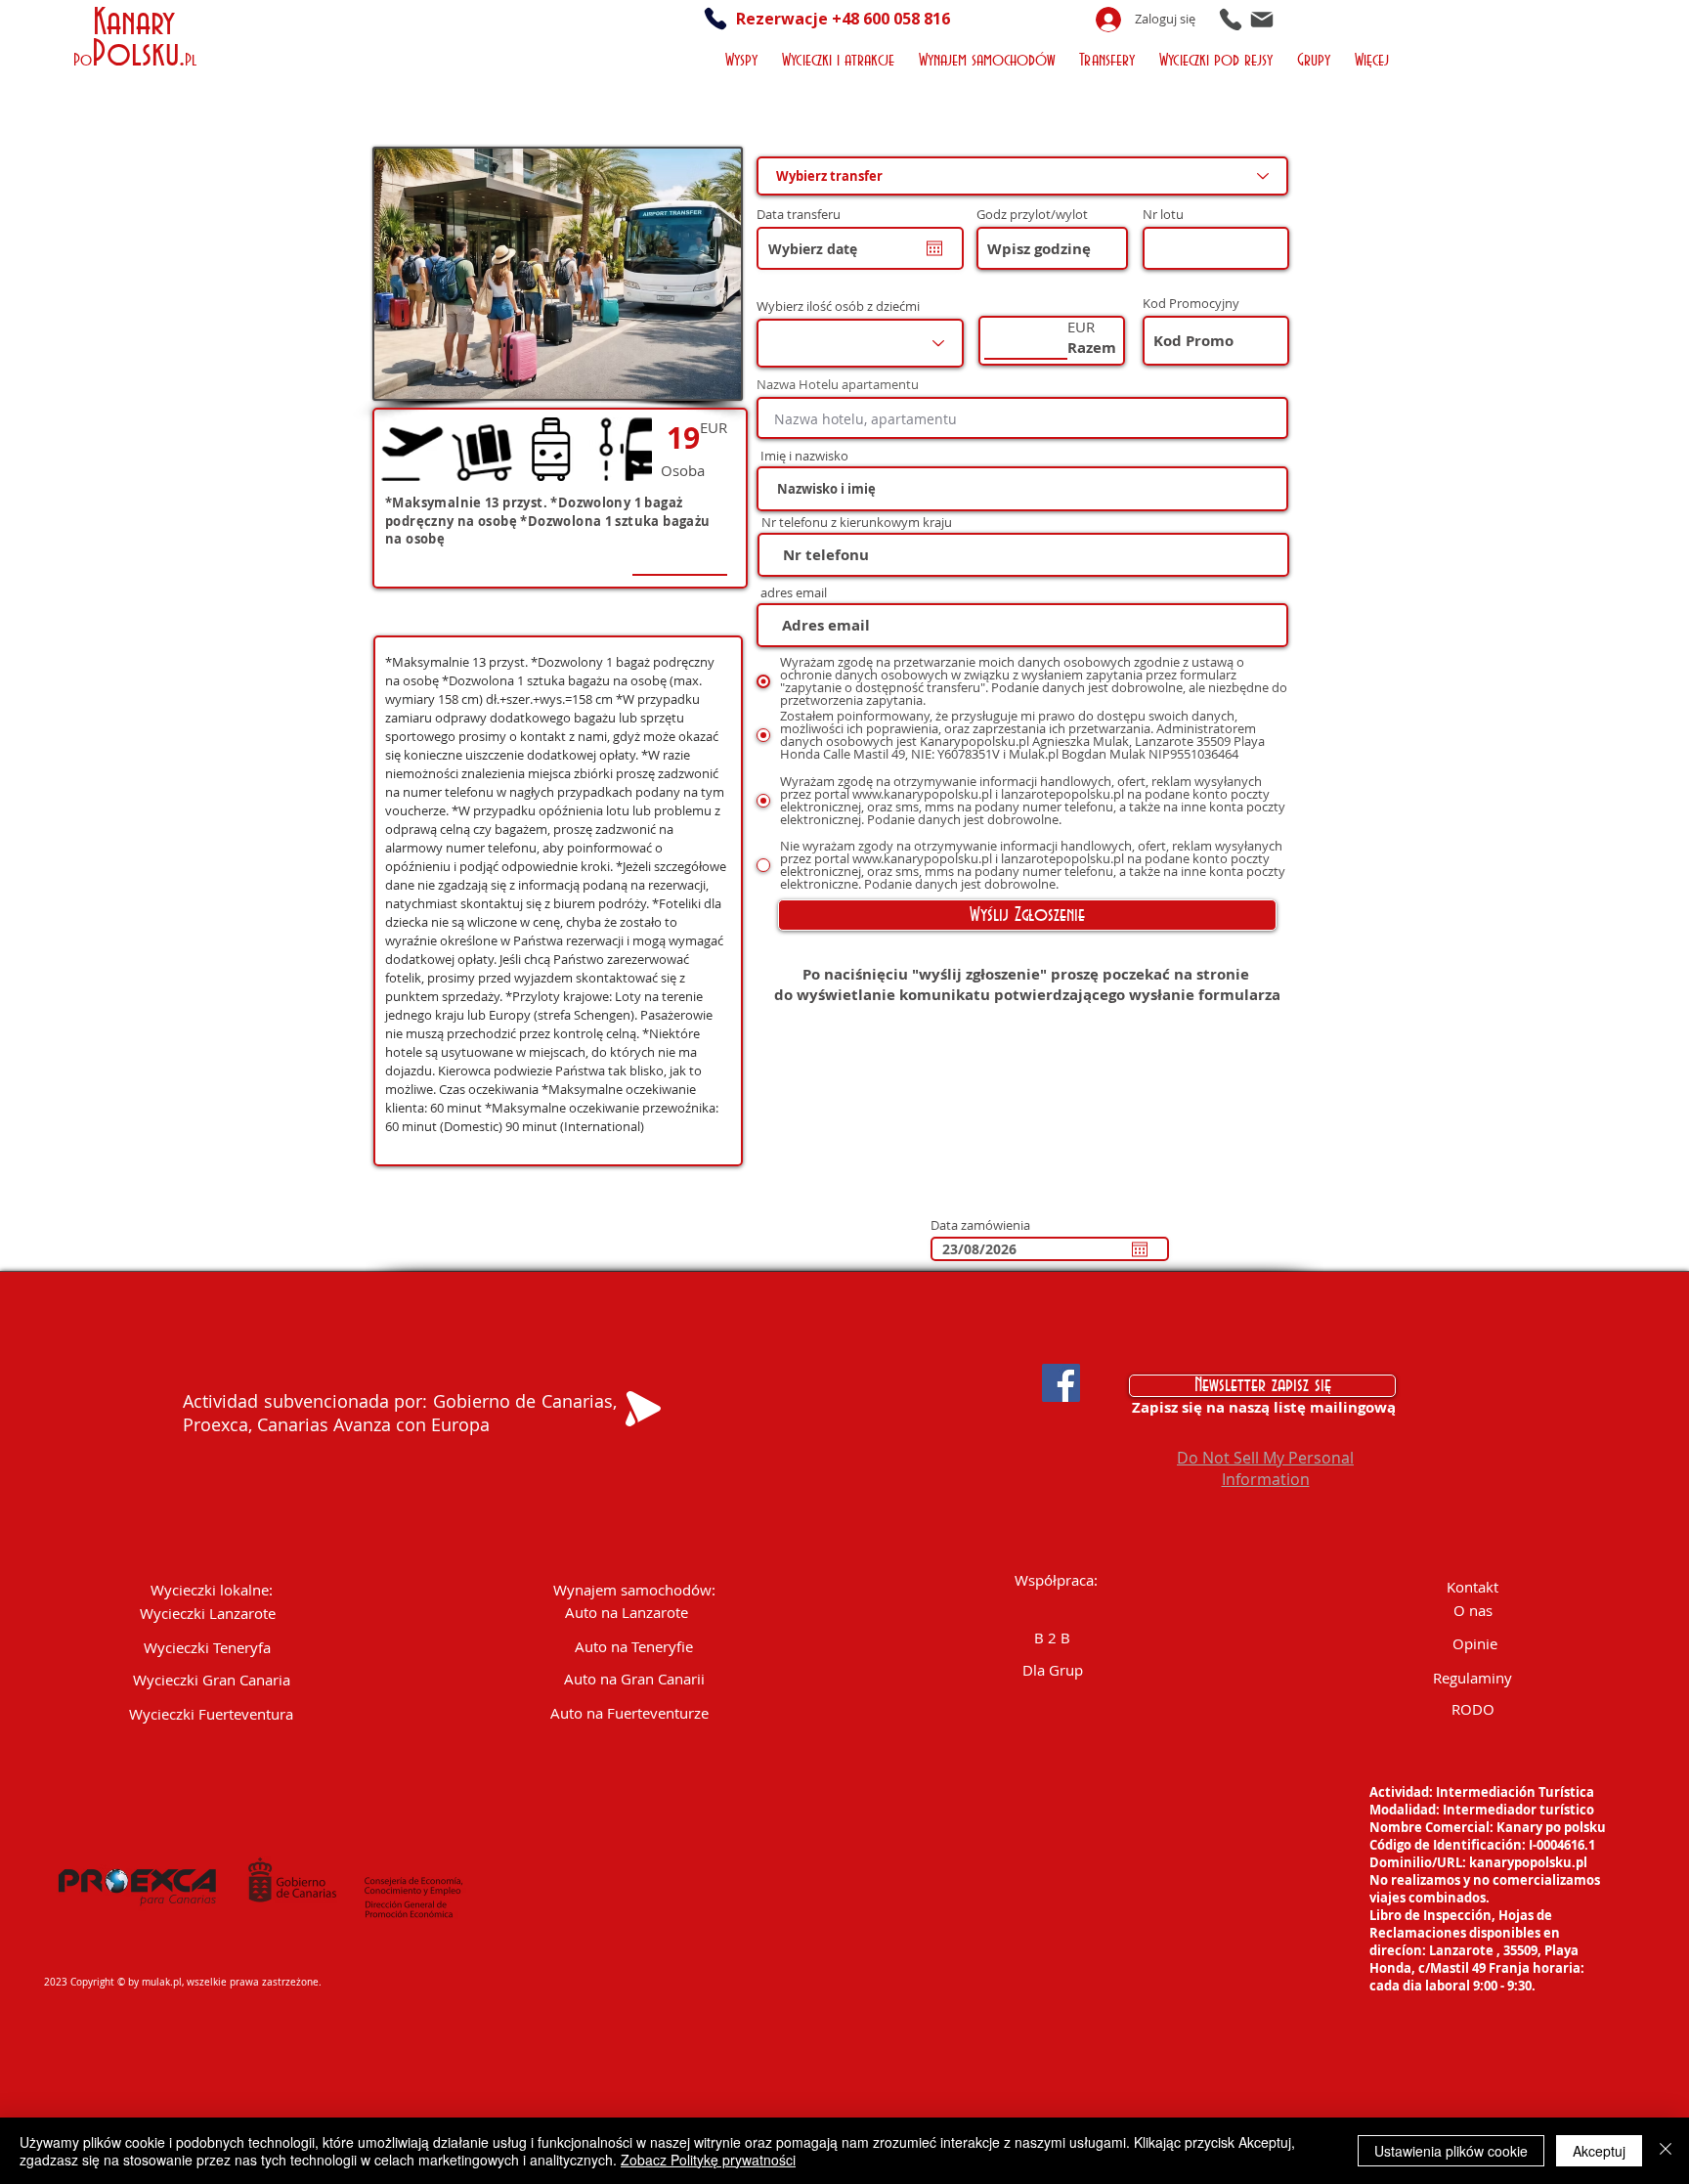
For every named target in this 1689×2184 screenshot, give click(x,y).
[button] (744, 58)
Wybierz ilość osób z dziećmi (838, 306)
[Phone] (1231, 19)
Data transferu (807, 215)
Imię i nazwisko (804, 456)
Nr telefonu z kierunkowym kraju (857, 523)
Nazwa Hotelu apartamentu (838, 385)
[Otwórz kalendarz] (934, 248)
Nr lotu (1163, 215)
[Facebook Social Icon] (1061, 1383)
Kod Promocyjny (1191, 304)
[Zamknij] (1666, 2151)
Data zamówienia (980, 1225)
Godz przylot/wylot (1032, 215)
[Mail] (1262, 19)
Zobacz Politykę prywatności (708, 2160)
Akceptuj (1599, 2151)
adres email (794, 593)
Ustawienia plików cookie (1451, 2151)
